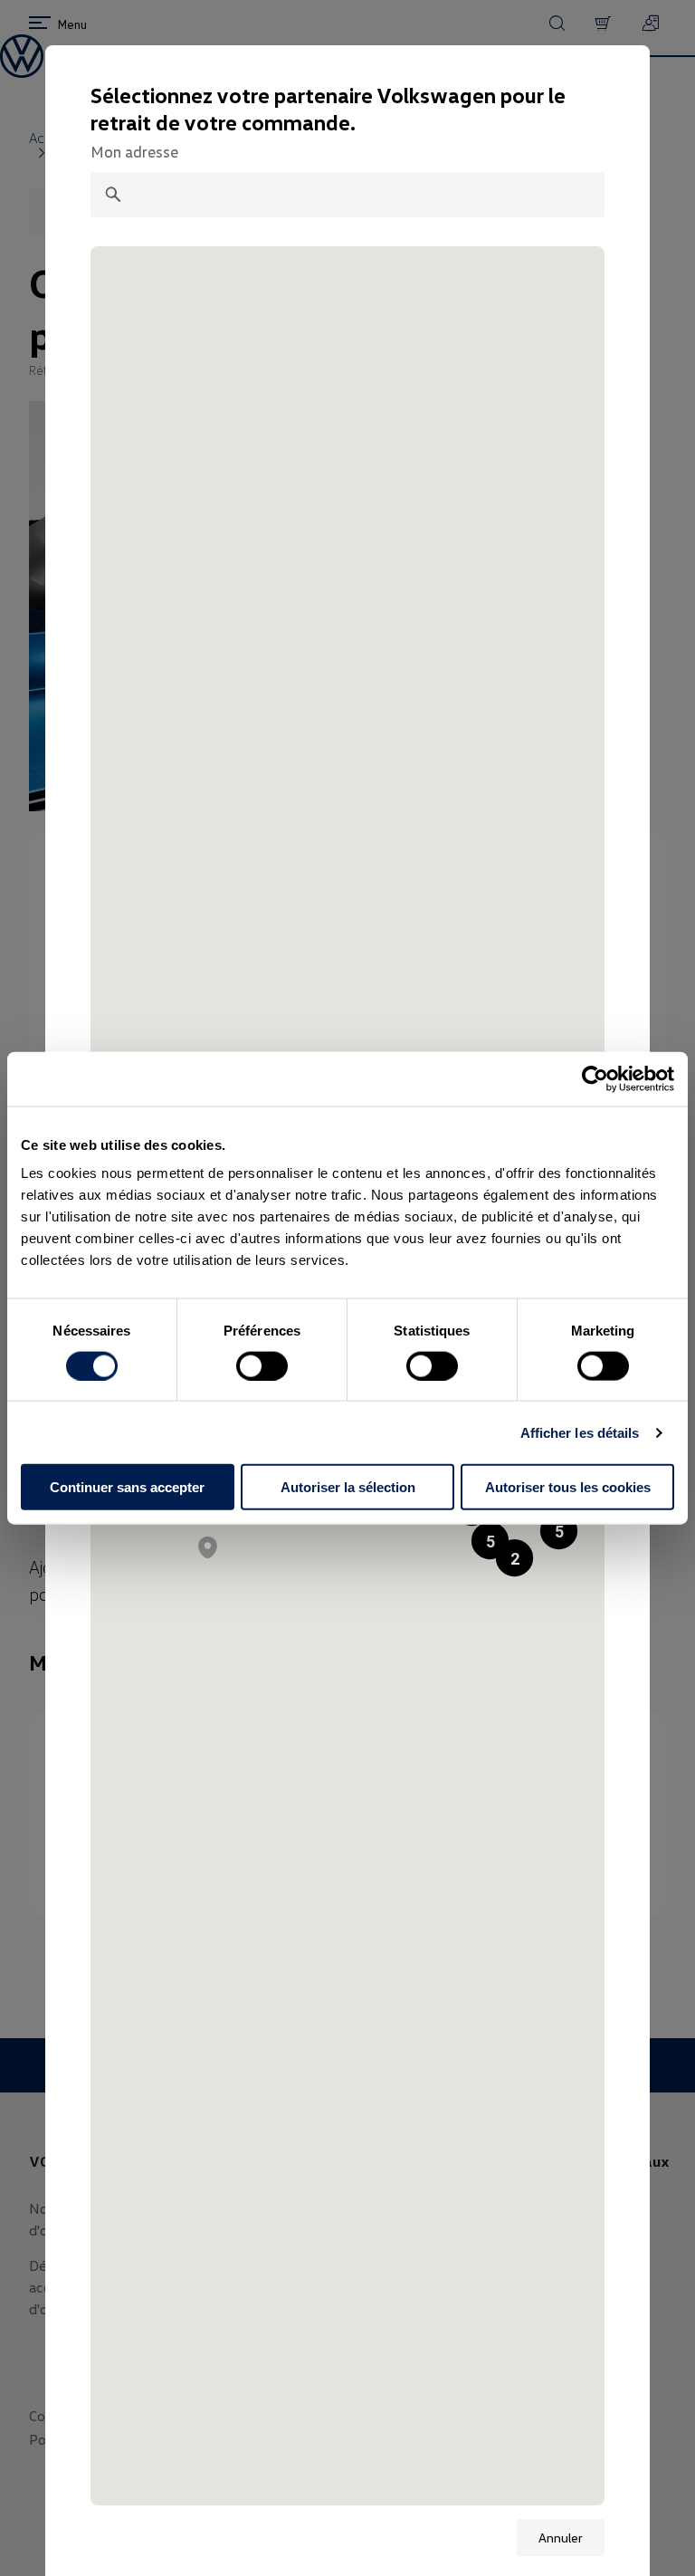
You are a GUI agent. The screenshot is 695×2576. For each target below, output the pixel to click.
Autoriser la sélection (348, 1487)
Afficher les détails (580, 1432)
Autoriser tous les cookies (568, 1487)
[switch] (262, 1365)
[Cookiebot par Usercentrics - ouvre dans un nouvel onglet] (595, 1078)
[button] (559, 1531)
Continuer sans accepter (127, 1487)
